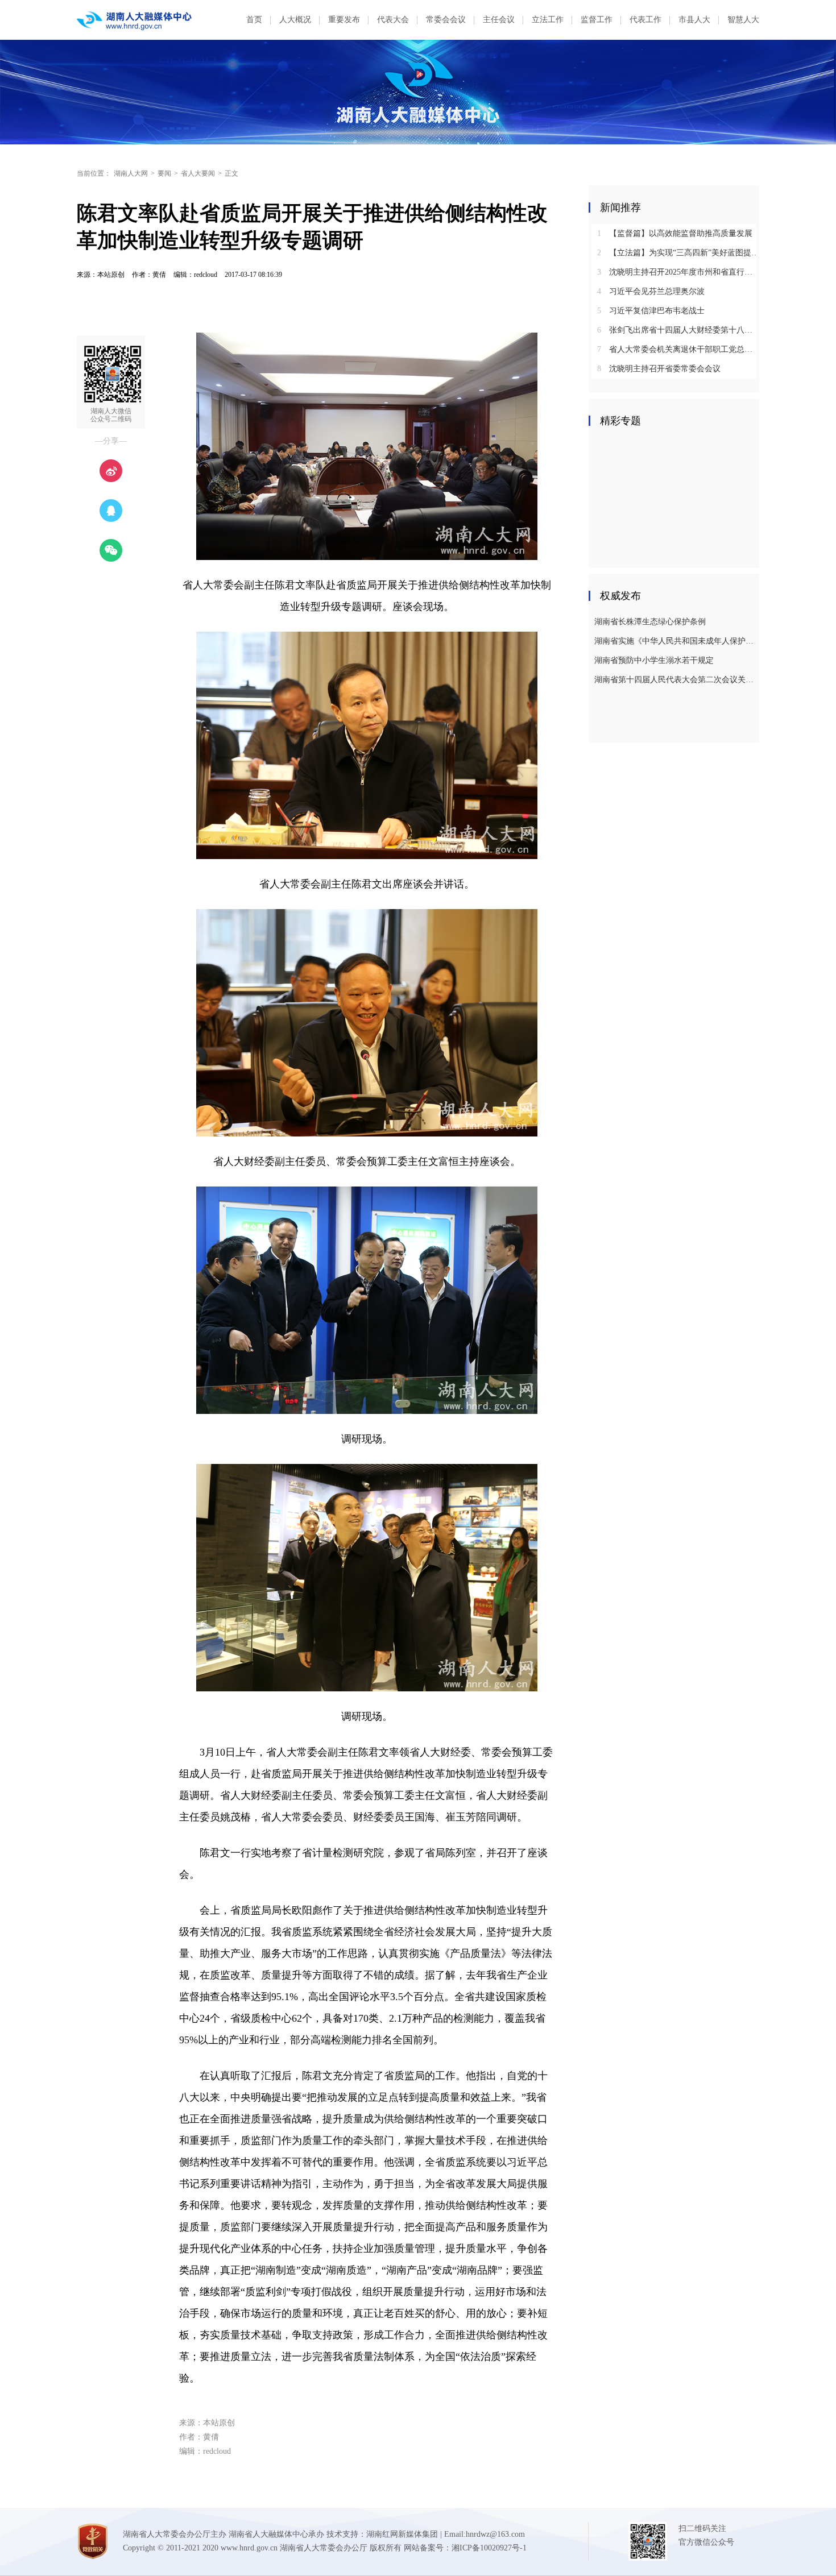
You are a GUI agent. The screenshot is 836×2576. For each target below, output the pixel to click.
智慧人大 (743, 20)
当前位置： (94, 173)
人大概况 (295, 20)
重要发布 (344, 20)
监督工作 (597, 20)
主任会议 (499, 20)
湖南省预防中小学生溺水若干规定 (654, 660)
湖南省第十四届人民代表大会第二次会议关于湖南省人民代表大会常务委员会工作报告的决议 (675, 680)
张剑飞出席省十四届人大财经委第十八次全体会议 (678, 330)
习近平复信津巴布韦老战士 (651, 311)
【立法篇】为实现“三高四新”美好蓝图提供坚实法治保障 (678, 253)
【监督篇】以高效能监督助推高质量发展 (675, 233)
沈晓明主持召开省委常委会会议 (659, 369)
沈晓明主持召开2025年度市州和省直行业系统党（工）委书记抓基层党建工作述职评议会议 (678, 272)
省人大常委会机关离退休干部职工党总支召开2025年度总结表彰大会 (678, 349)
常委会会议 (446, 20)
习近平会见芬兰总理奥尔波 (651, 291)
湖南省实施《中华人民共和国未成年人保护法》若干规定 (675, 641)
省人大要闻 (198, 173)
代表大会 (393, 20)
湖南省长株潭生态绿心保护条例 (650, 622)
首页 (254, 20)
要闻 (164, 173)
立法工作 (548, 20)
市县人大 (694, 20)
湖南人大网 (131, 173)
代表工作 (645, 20)
